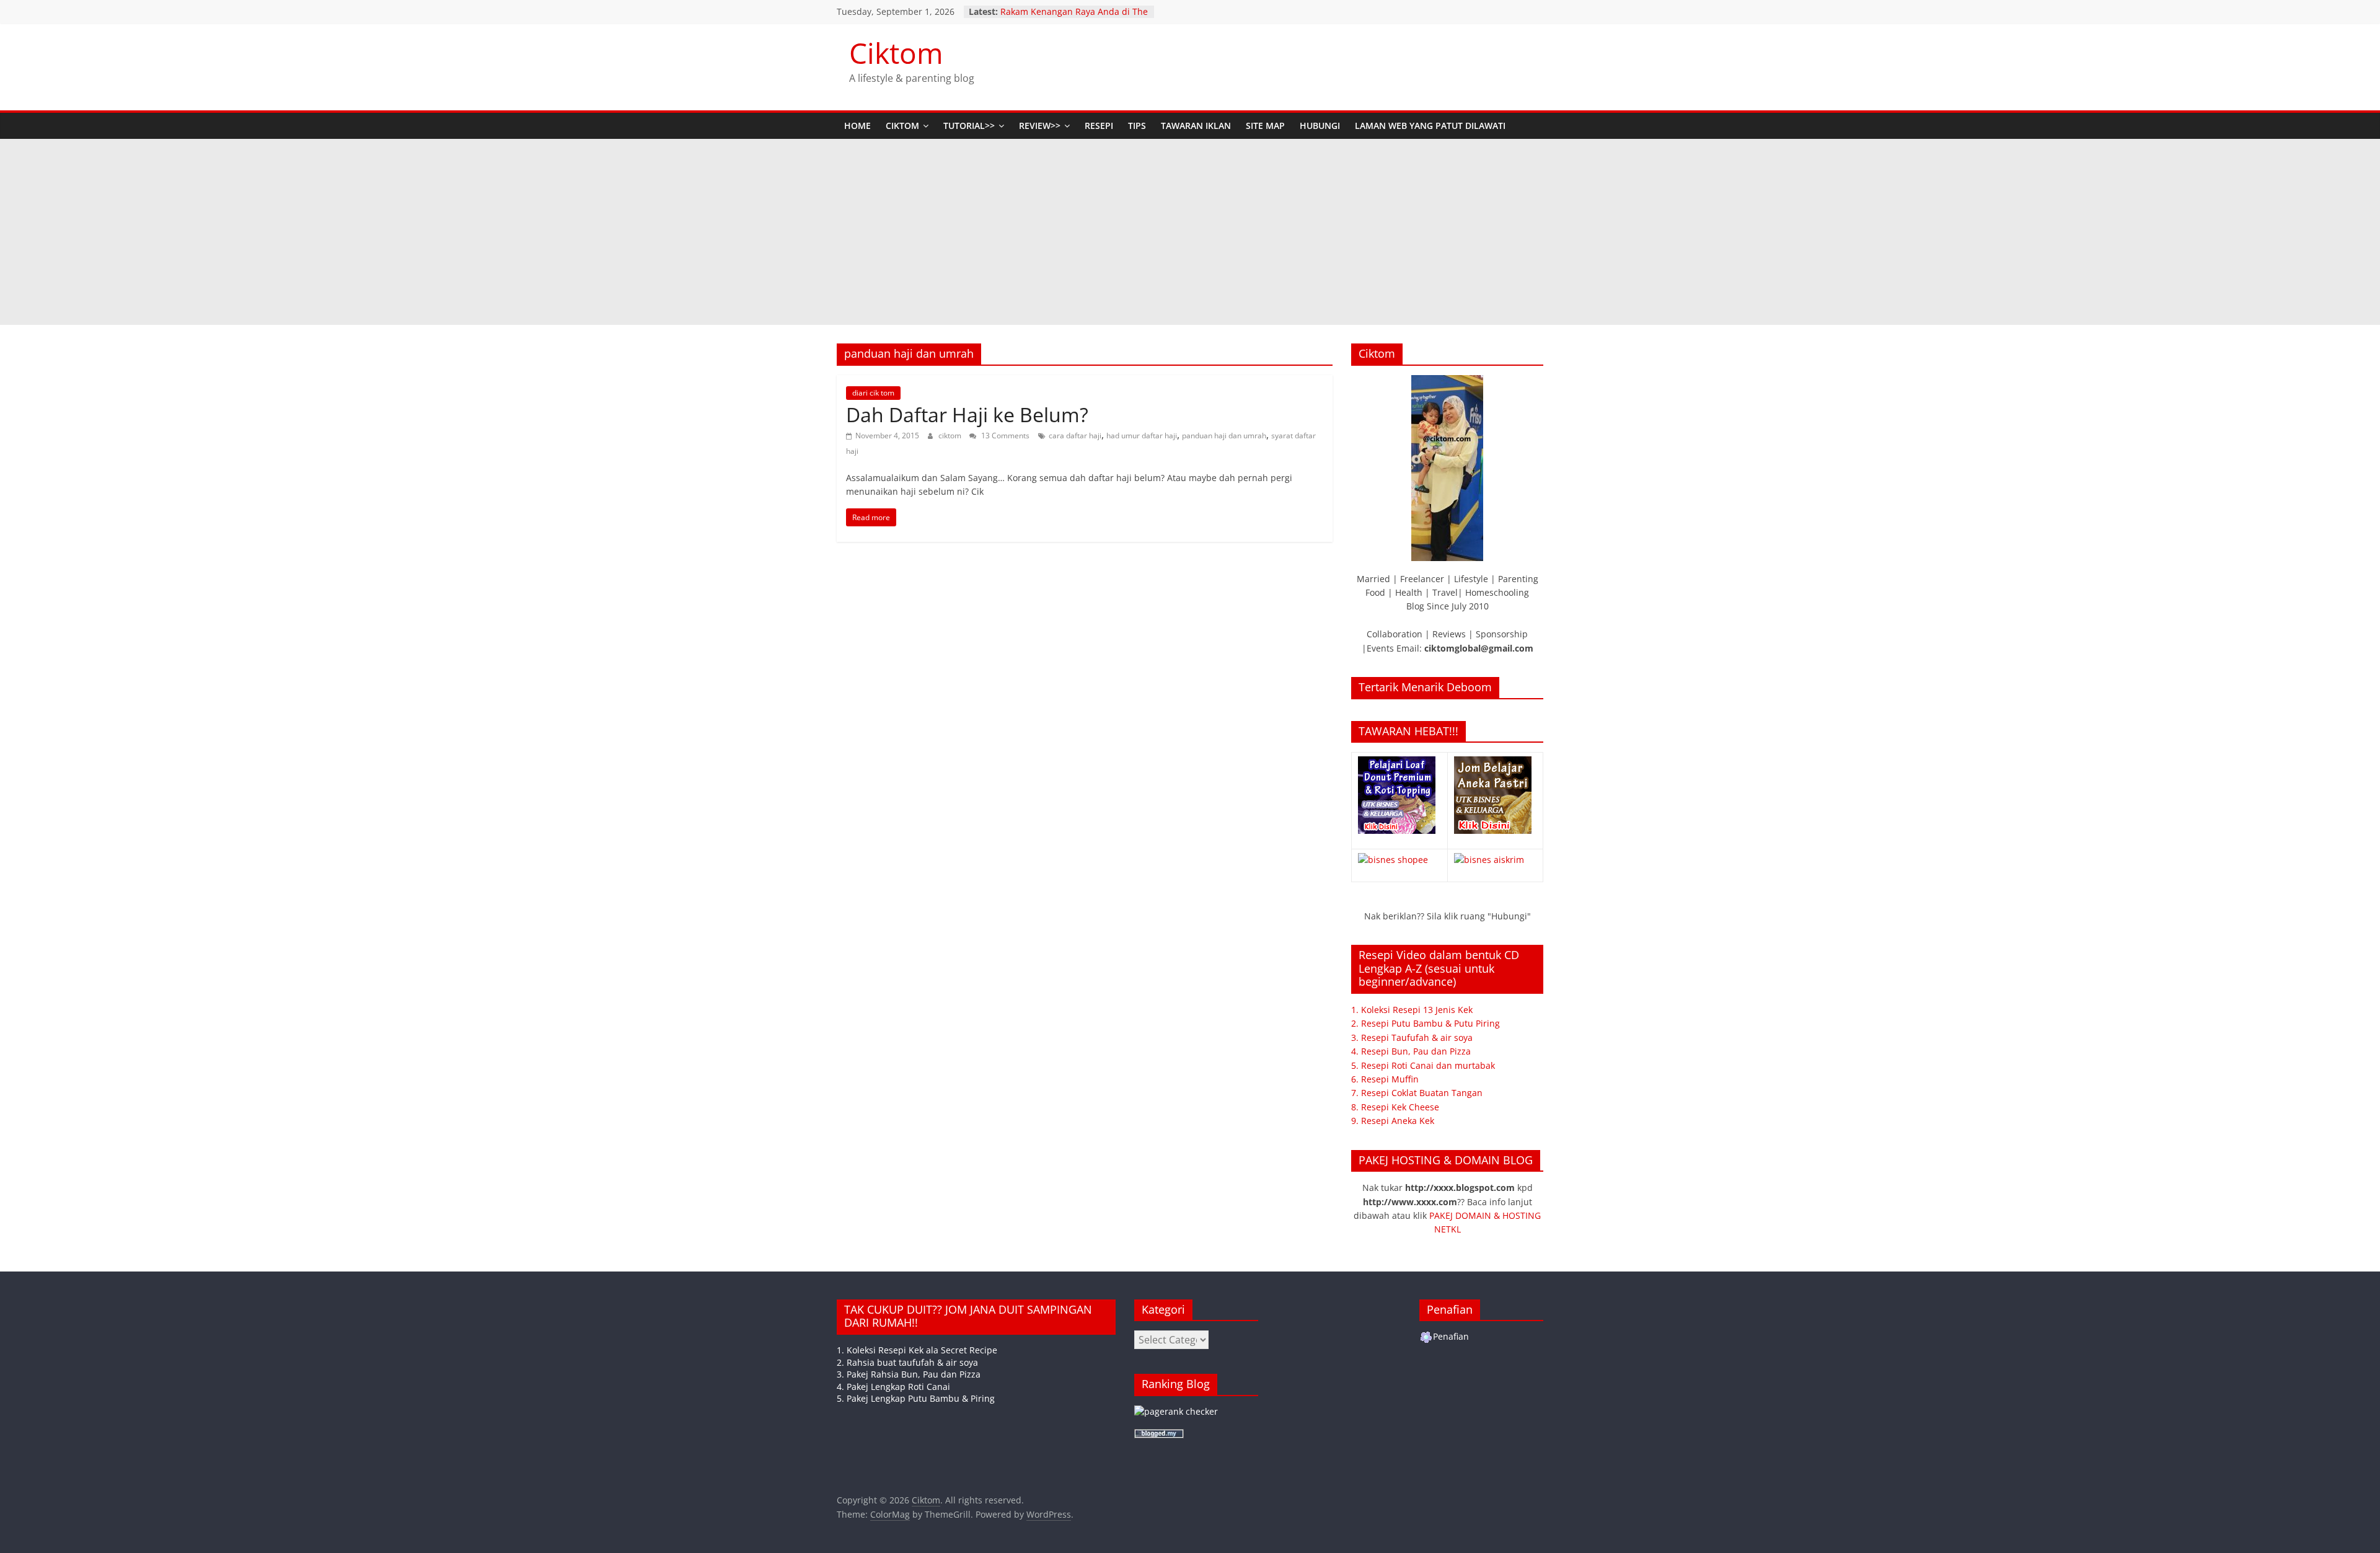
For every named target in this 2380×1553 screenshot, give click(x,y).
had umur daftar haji (1142, 436)
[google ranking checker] (1176, 1411)
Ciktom (896, 53)
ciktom (951, 436)
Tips (1137, 126)
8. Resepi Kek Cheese (1395, 1107)
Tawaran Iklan (1196, 126)
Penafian (1451, 1336)
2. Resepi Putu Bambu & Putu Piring (1426, 1023)
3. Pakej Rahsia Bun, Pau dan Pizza (909, 1374)
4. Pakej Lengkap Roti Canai (893, 1387)
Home (857, 126)
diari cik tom (873, 393)
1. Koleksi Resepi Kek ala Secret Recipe (917, 1350)
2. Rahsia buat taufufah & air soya (907, 1362)
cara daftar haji (1075, 436)
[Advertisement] (1190, 232)
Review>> (1040, 126)
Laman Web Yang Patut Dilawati (1430, 126)
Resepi (1099, 126)
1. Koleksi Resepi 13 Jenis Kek (1412, 1010)
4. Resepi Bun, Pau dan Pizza (1411, 1051)
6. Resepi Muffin (1385, 1079)
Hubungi (1320, 126)
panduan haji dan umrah (1224, 436)
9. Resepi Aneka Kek (1393, 1121)
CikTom (902, 126)
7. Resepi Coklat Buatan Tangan (1417, 1093)
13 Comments (1004, 436)
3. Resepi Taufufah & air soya (1412, 1038)
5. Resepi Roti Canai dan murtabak (1423, 1065)
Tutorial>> (969, 126)
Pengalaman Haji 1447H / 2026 (1064, 11)
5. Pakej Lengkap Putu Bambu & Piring (916, 1398)
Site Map (1265, 126)
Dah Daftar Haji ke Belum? (967, 414)
